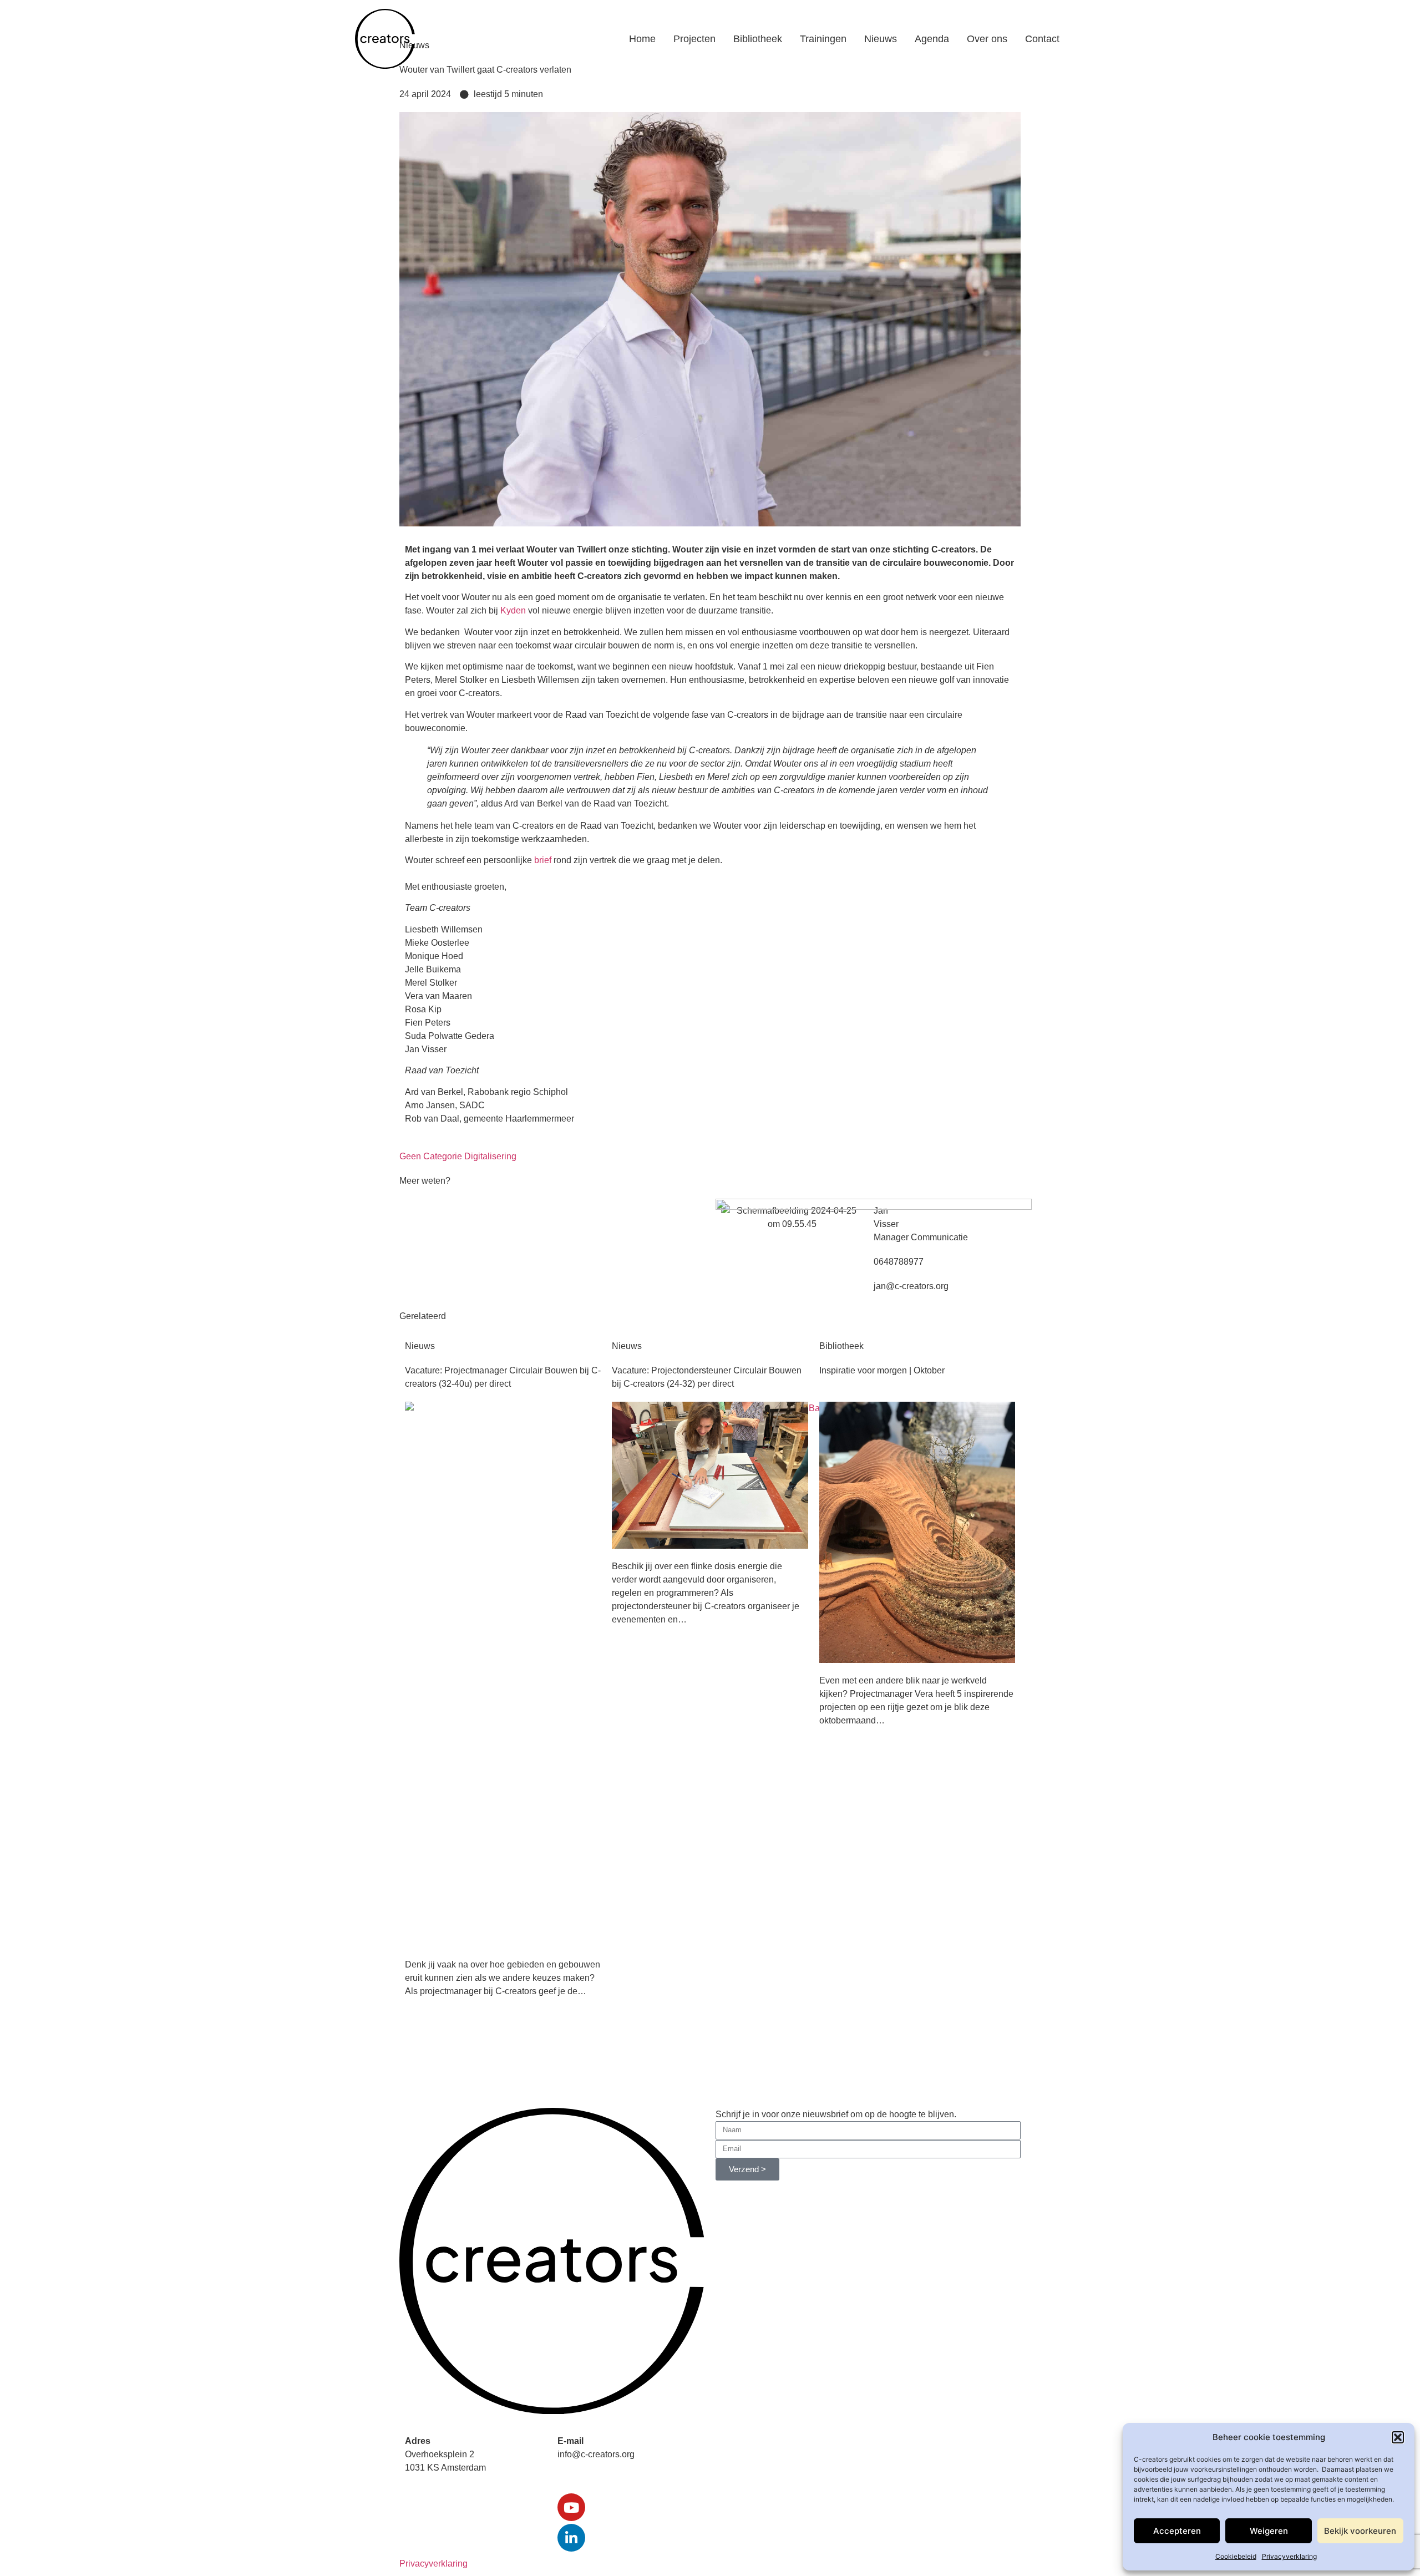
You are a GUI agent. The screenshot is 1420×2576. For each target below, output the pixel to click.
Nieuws (881, 39)
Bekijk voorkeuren (1360, 2531)
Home (642, 39)
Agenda (932, 39)
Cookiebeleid (1236, 2556)
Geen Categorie (431, 1156)
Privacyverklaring (1289, 2556)
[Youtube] (571, 2507)
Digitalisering (490, 1156)
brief (543, 860)
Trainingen (823, 39)
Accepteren (1177, 2531)
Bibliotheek (758, 39)
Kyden (513, 610)
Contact (1042, 39)
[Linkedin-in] (571, 2538)
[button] (1398, 2437)
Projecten (694, 39)
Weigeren (1269, 2531)
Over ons (987, 39)
